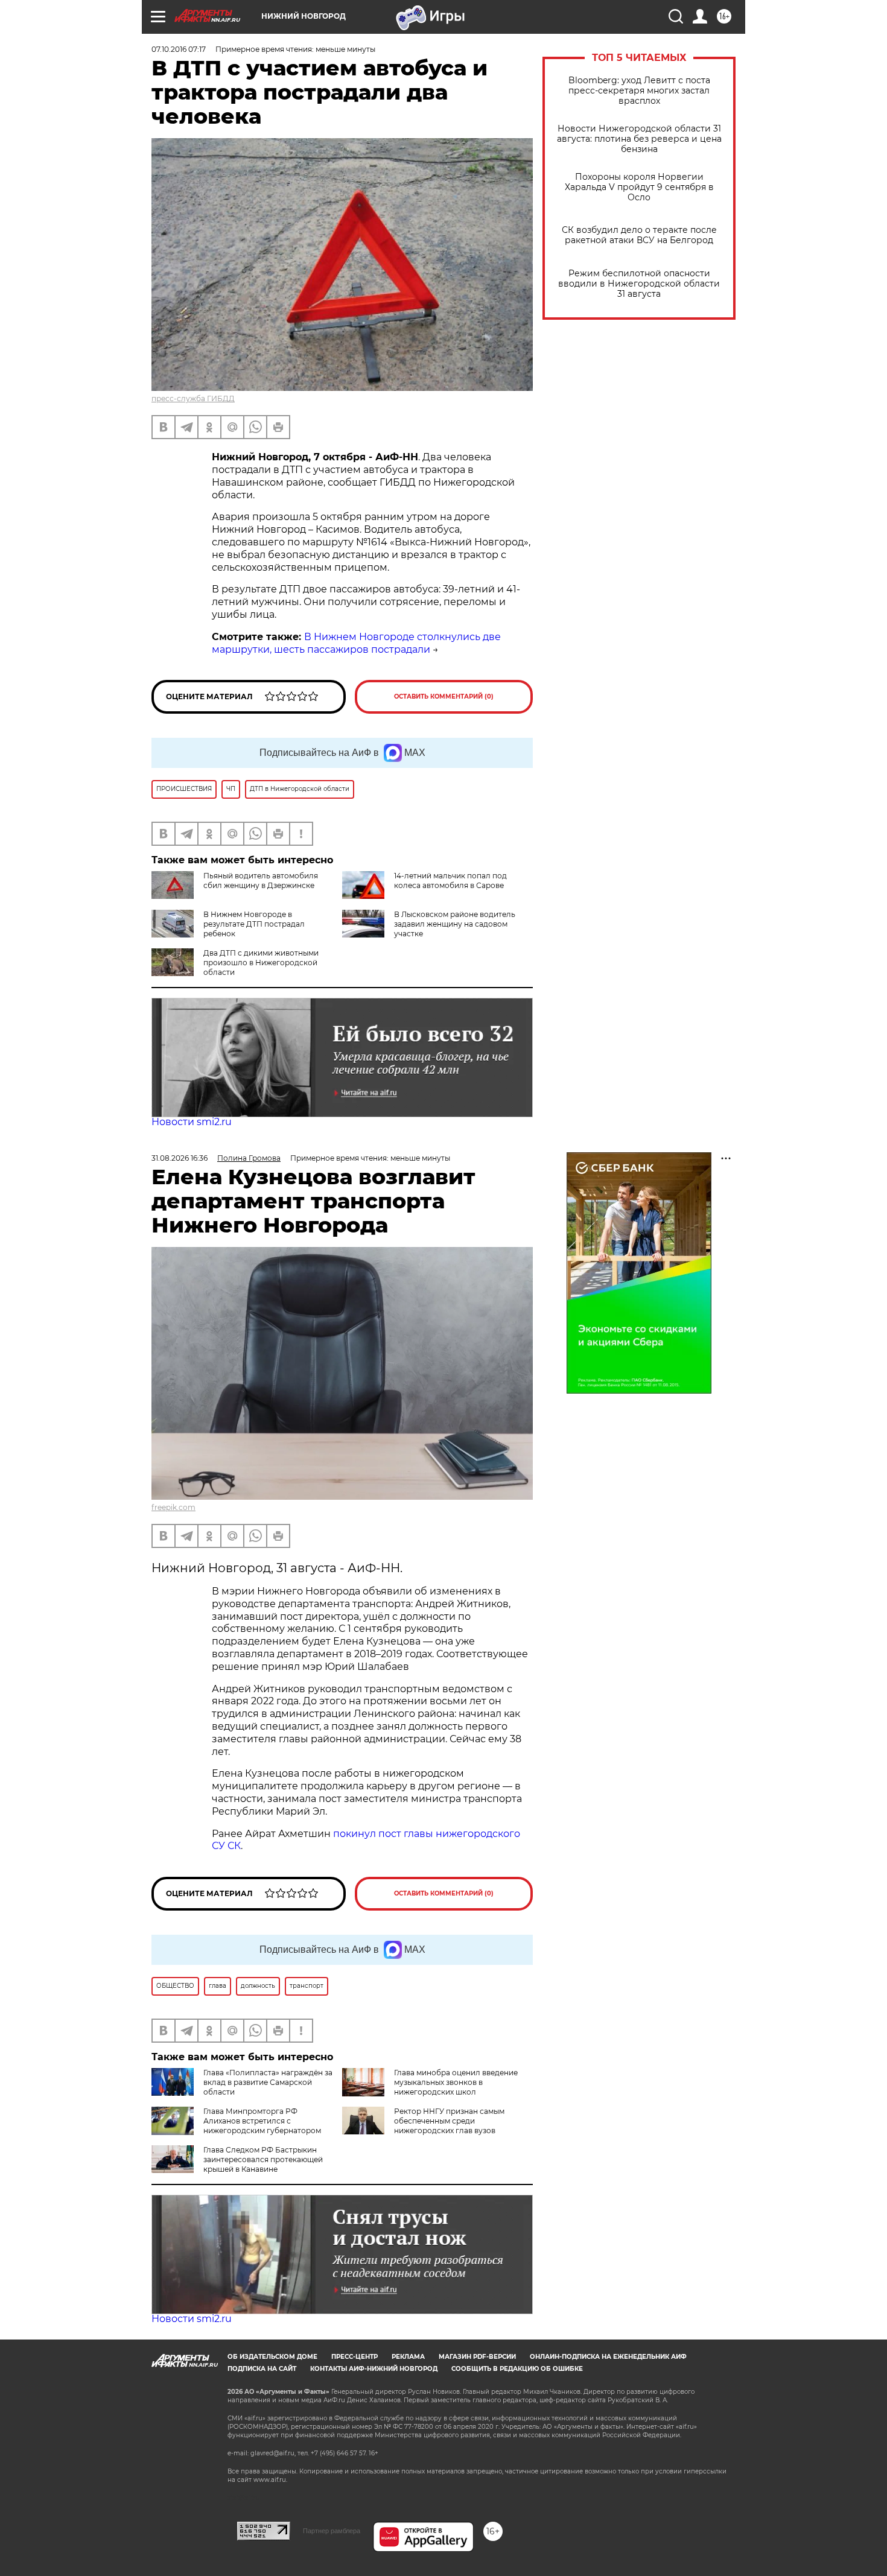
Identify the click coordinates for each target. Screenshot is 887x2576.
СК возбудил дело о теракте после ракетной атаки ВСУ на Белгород (639, 235)
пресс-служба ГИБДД (193, 398)
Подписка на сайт (262, 2369)
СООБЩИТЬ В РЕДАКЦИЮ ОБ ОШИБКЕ (517, 2369)
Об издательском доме (272, 2357)
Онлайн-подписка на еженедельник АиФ (608, 2357)
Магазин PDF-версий (477, 2357)
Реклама (408, 2357)
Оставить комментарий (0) (444, 696)
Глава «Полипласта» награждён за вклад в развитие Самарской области (268, 2082)
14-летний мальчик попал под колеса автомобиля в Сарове (450, 880)
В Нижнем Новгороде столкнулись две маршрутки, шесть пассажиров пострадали (356, 643)
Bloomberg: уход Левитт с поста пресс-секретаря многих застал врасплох (639, 91)
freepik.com (173, 1507)
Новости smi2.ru (192, 1122)
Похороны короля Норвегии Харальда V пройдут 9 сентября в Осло (639, 187)
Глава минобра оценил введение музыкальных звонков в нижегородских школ (456, 2082)
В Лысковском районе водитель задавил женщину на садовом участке (455, 924)
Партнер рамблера (332, 2531)
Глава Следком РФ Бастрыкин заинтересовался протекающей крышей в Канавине (263, 2159)
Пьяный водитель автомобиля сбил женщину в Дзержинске (261, 880)
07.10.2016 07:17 (179, 49)
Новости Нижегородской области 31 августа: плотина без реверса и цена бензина (639, 139)
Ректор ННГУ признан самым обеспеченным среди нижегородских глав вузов (449, 2121)
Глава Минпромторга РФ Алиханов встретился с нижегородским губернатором (262, 2121)
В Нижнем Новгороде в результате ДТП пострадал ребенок (254, 924)
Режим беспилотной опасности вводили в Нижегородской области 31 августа (639, 284)
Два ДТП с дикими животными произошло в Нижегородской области (261, 963)
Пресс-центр (354, 2357)
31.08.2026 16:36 (180, 1158)
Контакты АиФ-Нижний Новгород (374, 2369)
